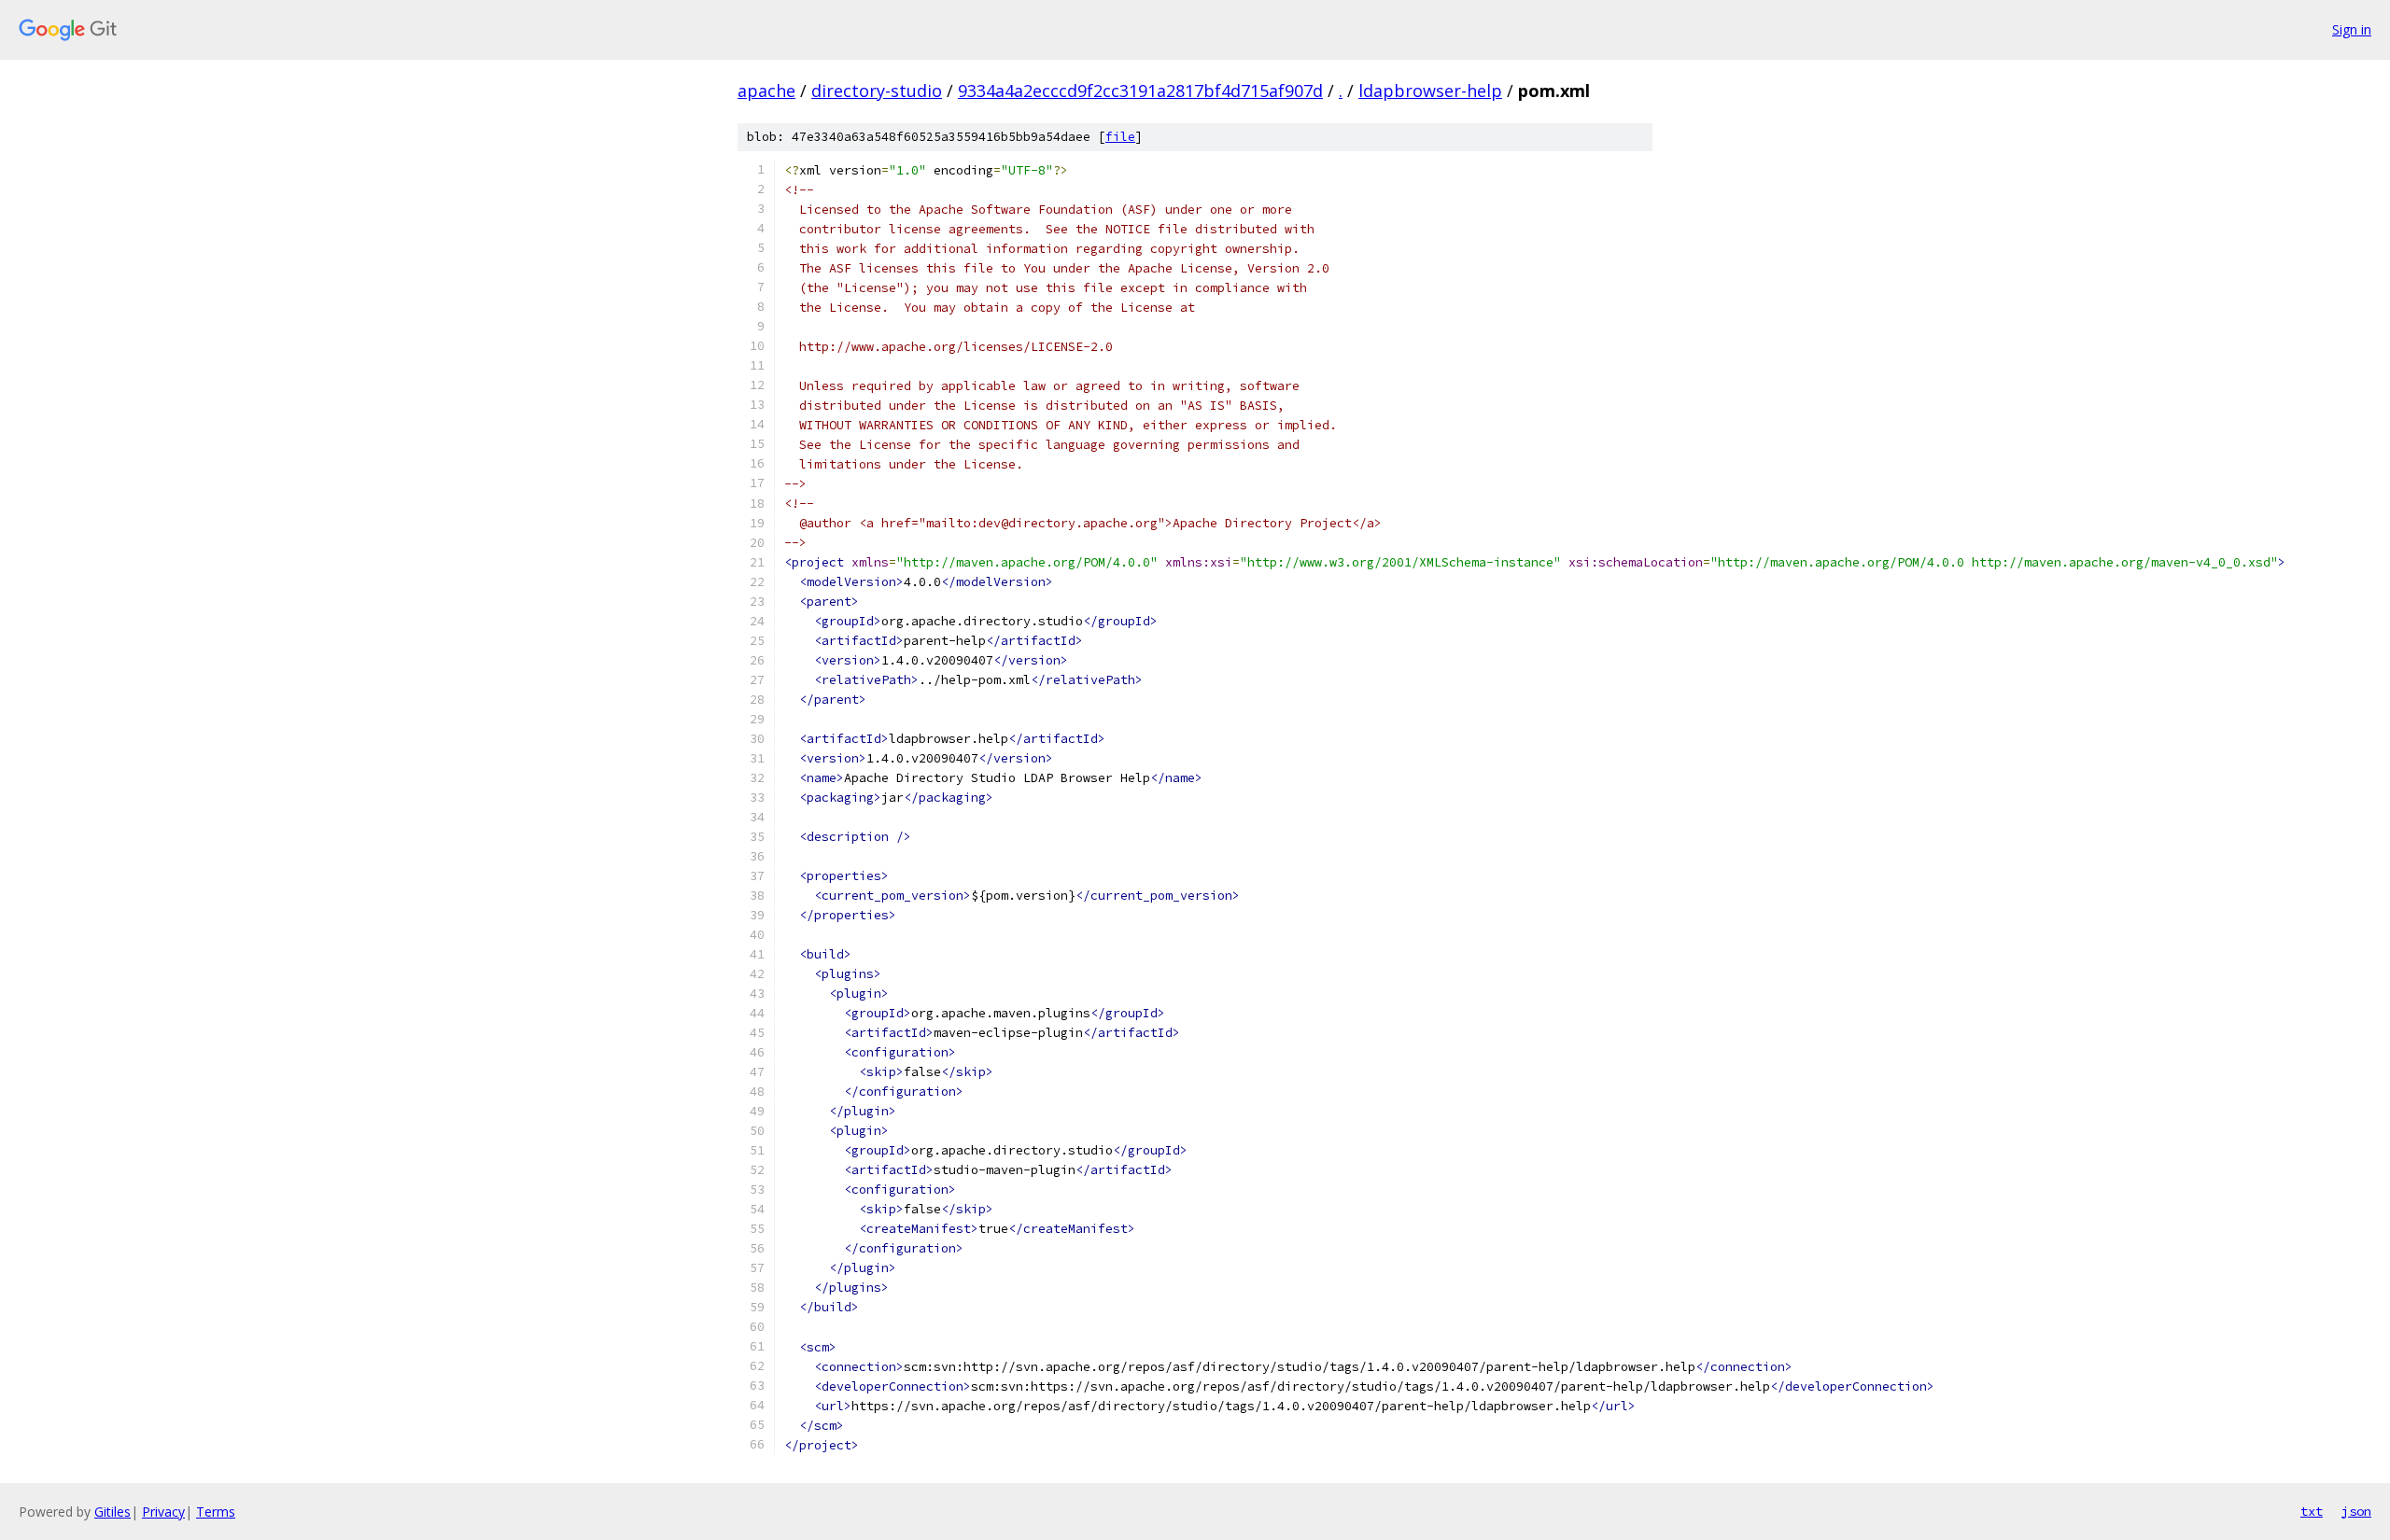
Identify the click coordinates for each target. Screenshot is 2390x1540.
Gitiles (112, 1512)
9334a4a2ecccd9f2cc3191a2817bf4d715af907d (1140, 91)
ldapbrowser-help (1430, 91)
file (1120, 137)
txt (2312, 1511)
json (2356, 1511)
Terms (216, 1512)
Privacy (163, 1512)
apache (766, 91)
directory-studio (877, 91)
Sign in (2352, 29)
